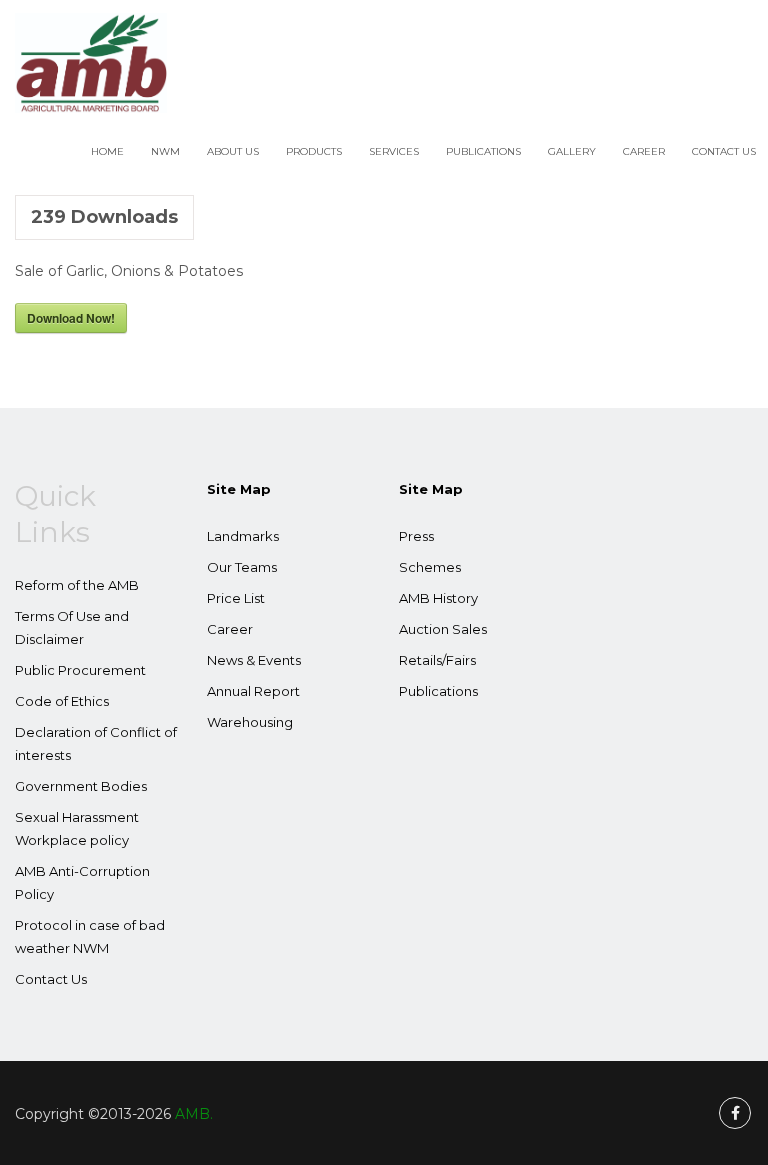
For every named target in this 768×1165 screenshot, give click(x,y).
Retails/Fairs (437, 660)
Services (394, 151)
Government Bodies (81, 786)
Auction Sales (443, 629)
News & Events (254, 660)
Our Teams (242, 567)
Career (644, 151)
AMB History (438, 598)
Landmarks (243, 536)
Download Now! (71, 318)
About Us (233, 151)
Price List (236, 598)
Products (314, 151)
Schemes (430, 567)
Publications (483, 151)
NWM (165, 151)
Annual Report (253, 691)
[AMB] (91, 63)
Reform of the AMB (77, 585)
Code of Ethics (62, 701)
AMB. (194, 1114)
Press (416, 536)
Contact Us (724, 151)
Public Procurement (80, 670)
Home (107, 151)
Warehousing (250, 722)
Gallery (572, 151)
